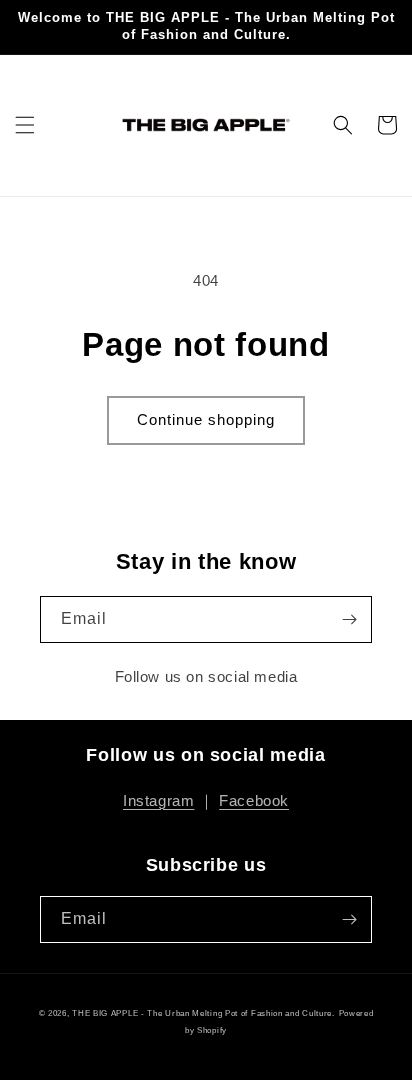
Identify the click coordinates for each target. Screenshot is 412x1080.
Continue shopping (206, 419)
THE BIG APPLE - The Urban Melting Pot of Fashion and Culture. (203, 1013)
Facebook (254, 800)
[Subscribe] (349, 619)
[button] (25, 125)
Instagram (158, 800)
